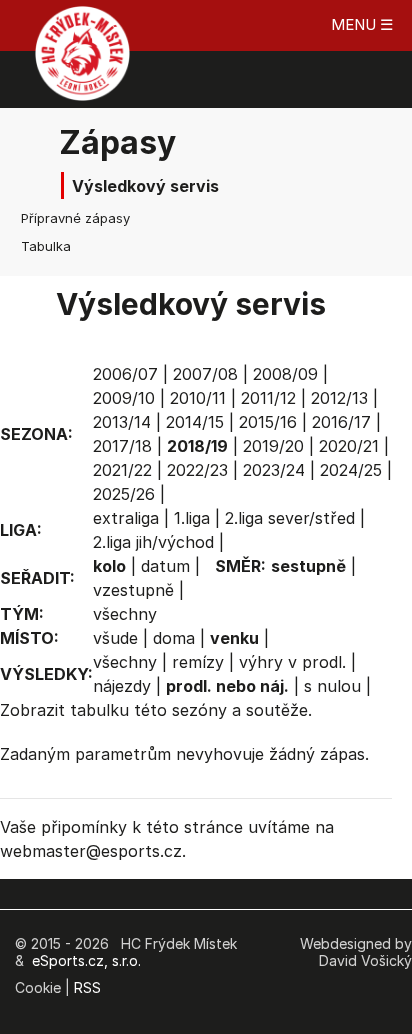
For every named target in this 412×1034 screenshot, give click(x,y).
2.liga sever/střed (290, 518)
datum (165, 566)
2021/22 (122, 470)
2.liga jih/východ (153, 542)
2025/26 (124, 494)
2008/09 (285, 374)
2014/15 (195, 422)
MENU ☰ (362, 24)
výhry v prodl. (292, 662)
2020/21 (349, 446)
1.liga (192, 518)
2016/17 (341, 422)
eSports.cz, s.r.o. (86, 960)
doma (174, 638)
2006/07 (125, 374)
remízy (198, 662)
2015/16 (268, 422)
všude (115, 638)
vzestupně (133, 590)
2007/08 (205, 374)
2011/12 (268, 398)
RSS (87, 987)
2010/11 (198, 398)
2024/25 (351, 470)
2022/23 (197, 470)
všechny (125, 614)
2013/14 (122, 422)
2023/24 (274, 470)
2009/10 (124, 398)
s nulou (332, 686)
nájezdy (122, 686)
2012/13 (339, 398)
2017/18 (122, 446)
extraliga (126, 518)
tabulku (99, 710)
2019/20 (273, 446)
